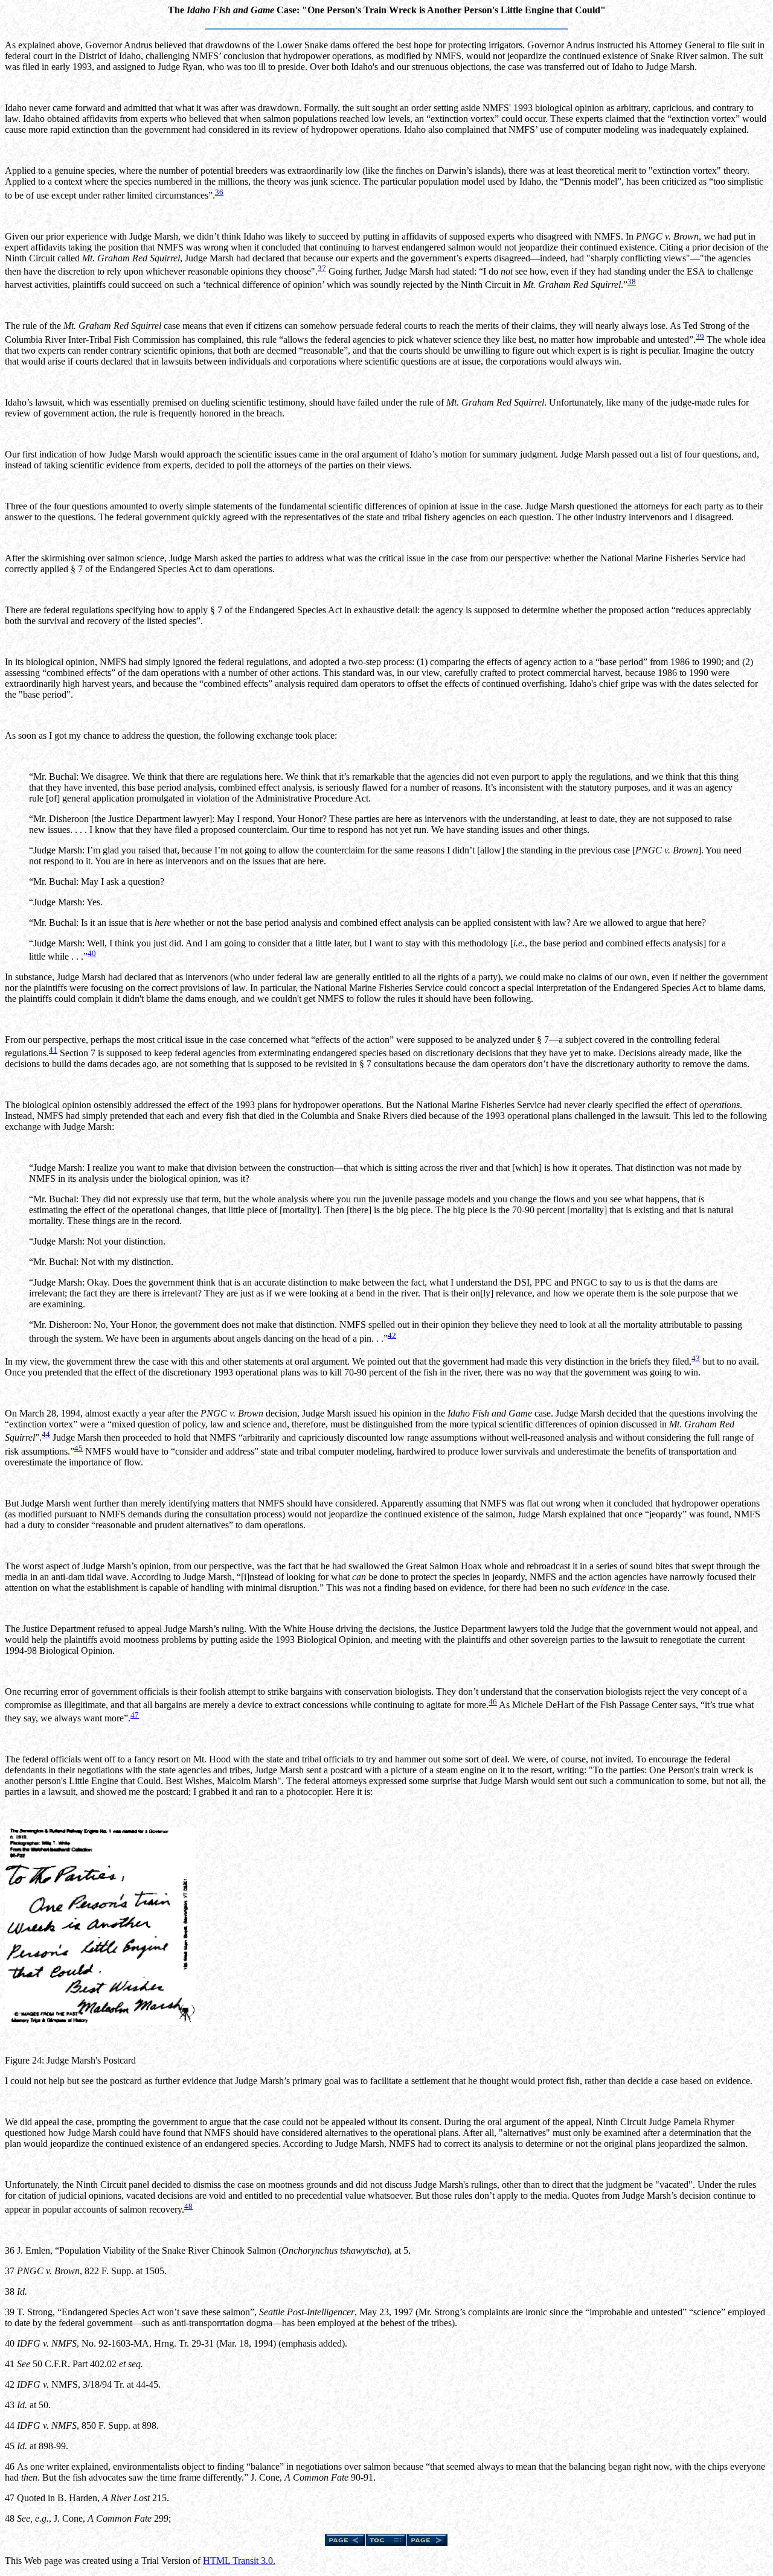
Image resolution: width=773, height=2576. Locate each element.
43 (696, 1358)
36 (219, 192)
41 (53, 1050)
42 (392, 1335)
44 (46, 1434)
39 (700, 336)
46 (493, 1702)
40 (92, 953)
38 (632, 282)
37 (322, 268)
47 (135, 1715)
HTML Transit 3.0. (239, 2561)
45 (79, 1448)
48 (188, 2206)
